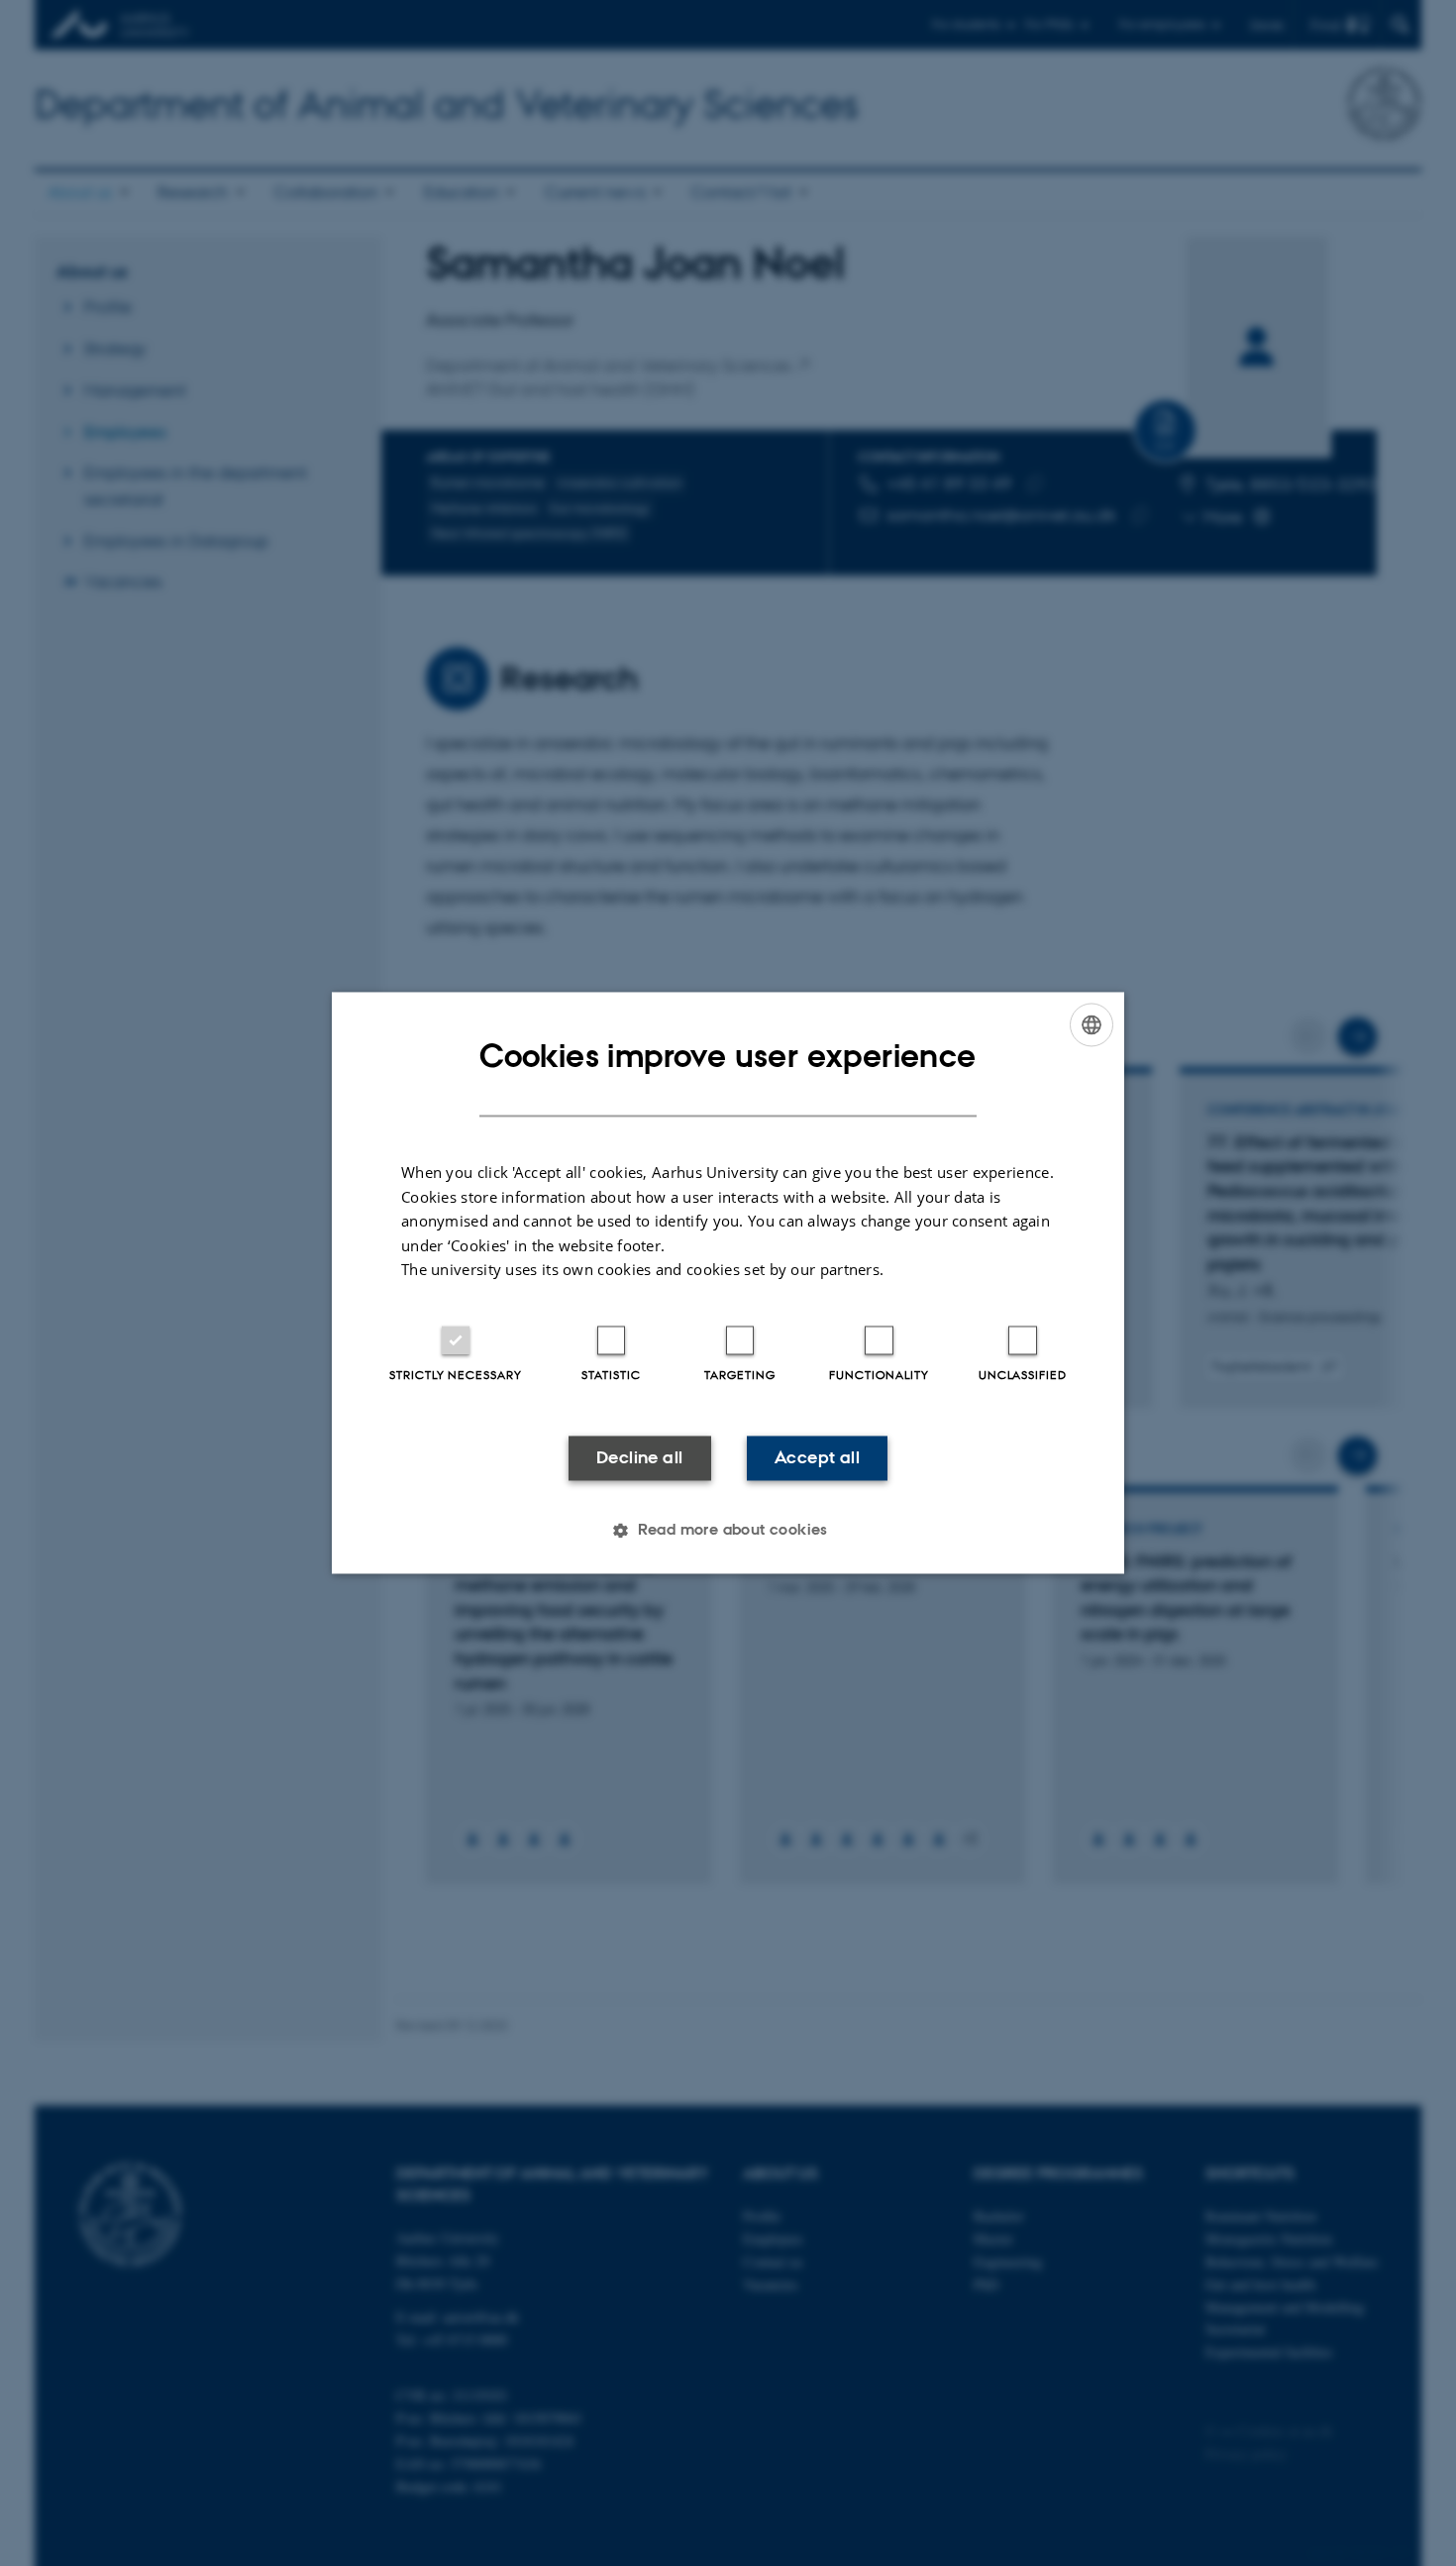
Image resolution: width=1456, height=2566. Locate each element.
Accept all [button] (817, 1457)
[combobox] (1092, 1024)
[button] (728, 1531)
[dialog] (728, 1283)
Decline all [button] (639, 1457)
